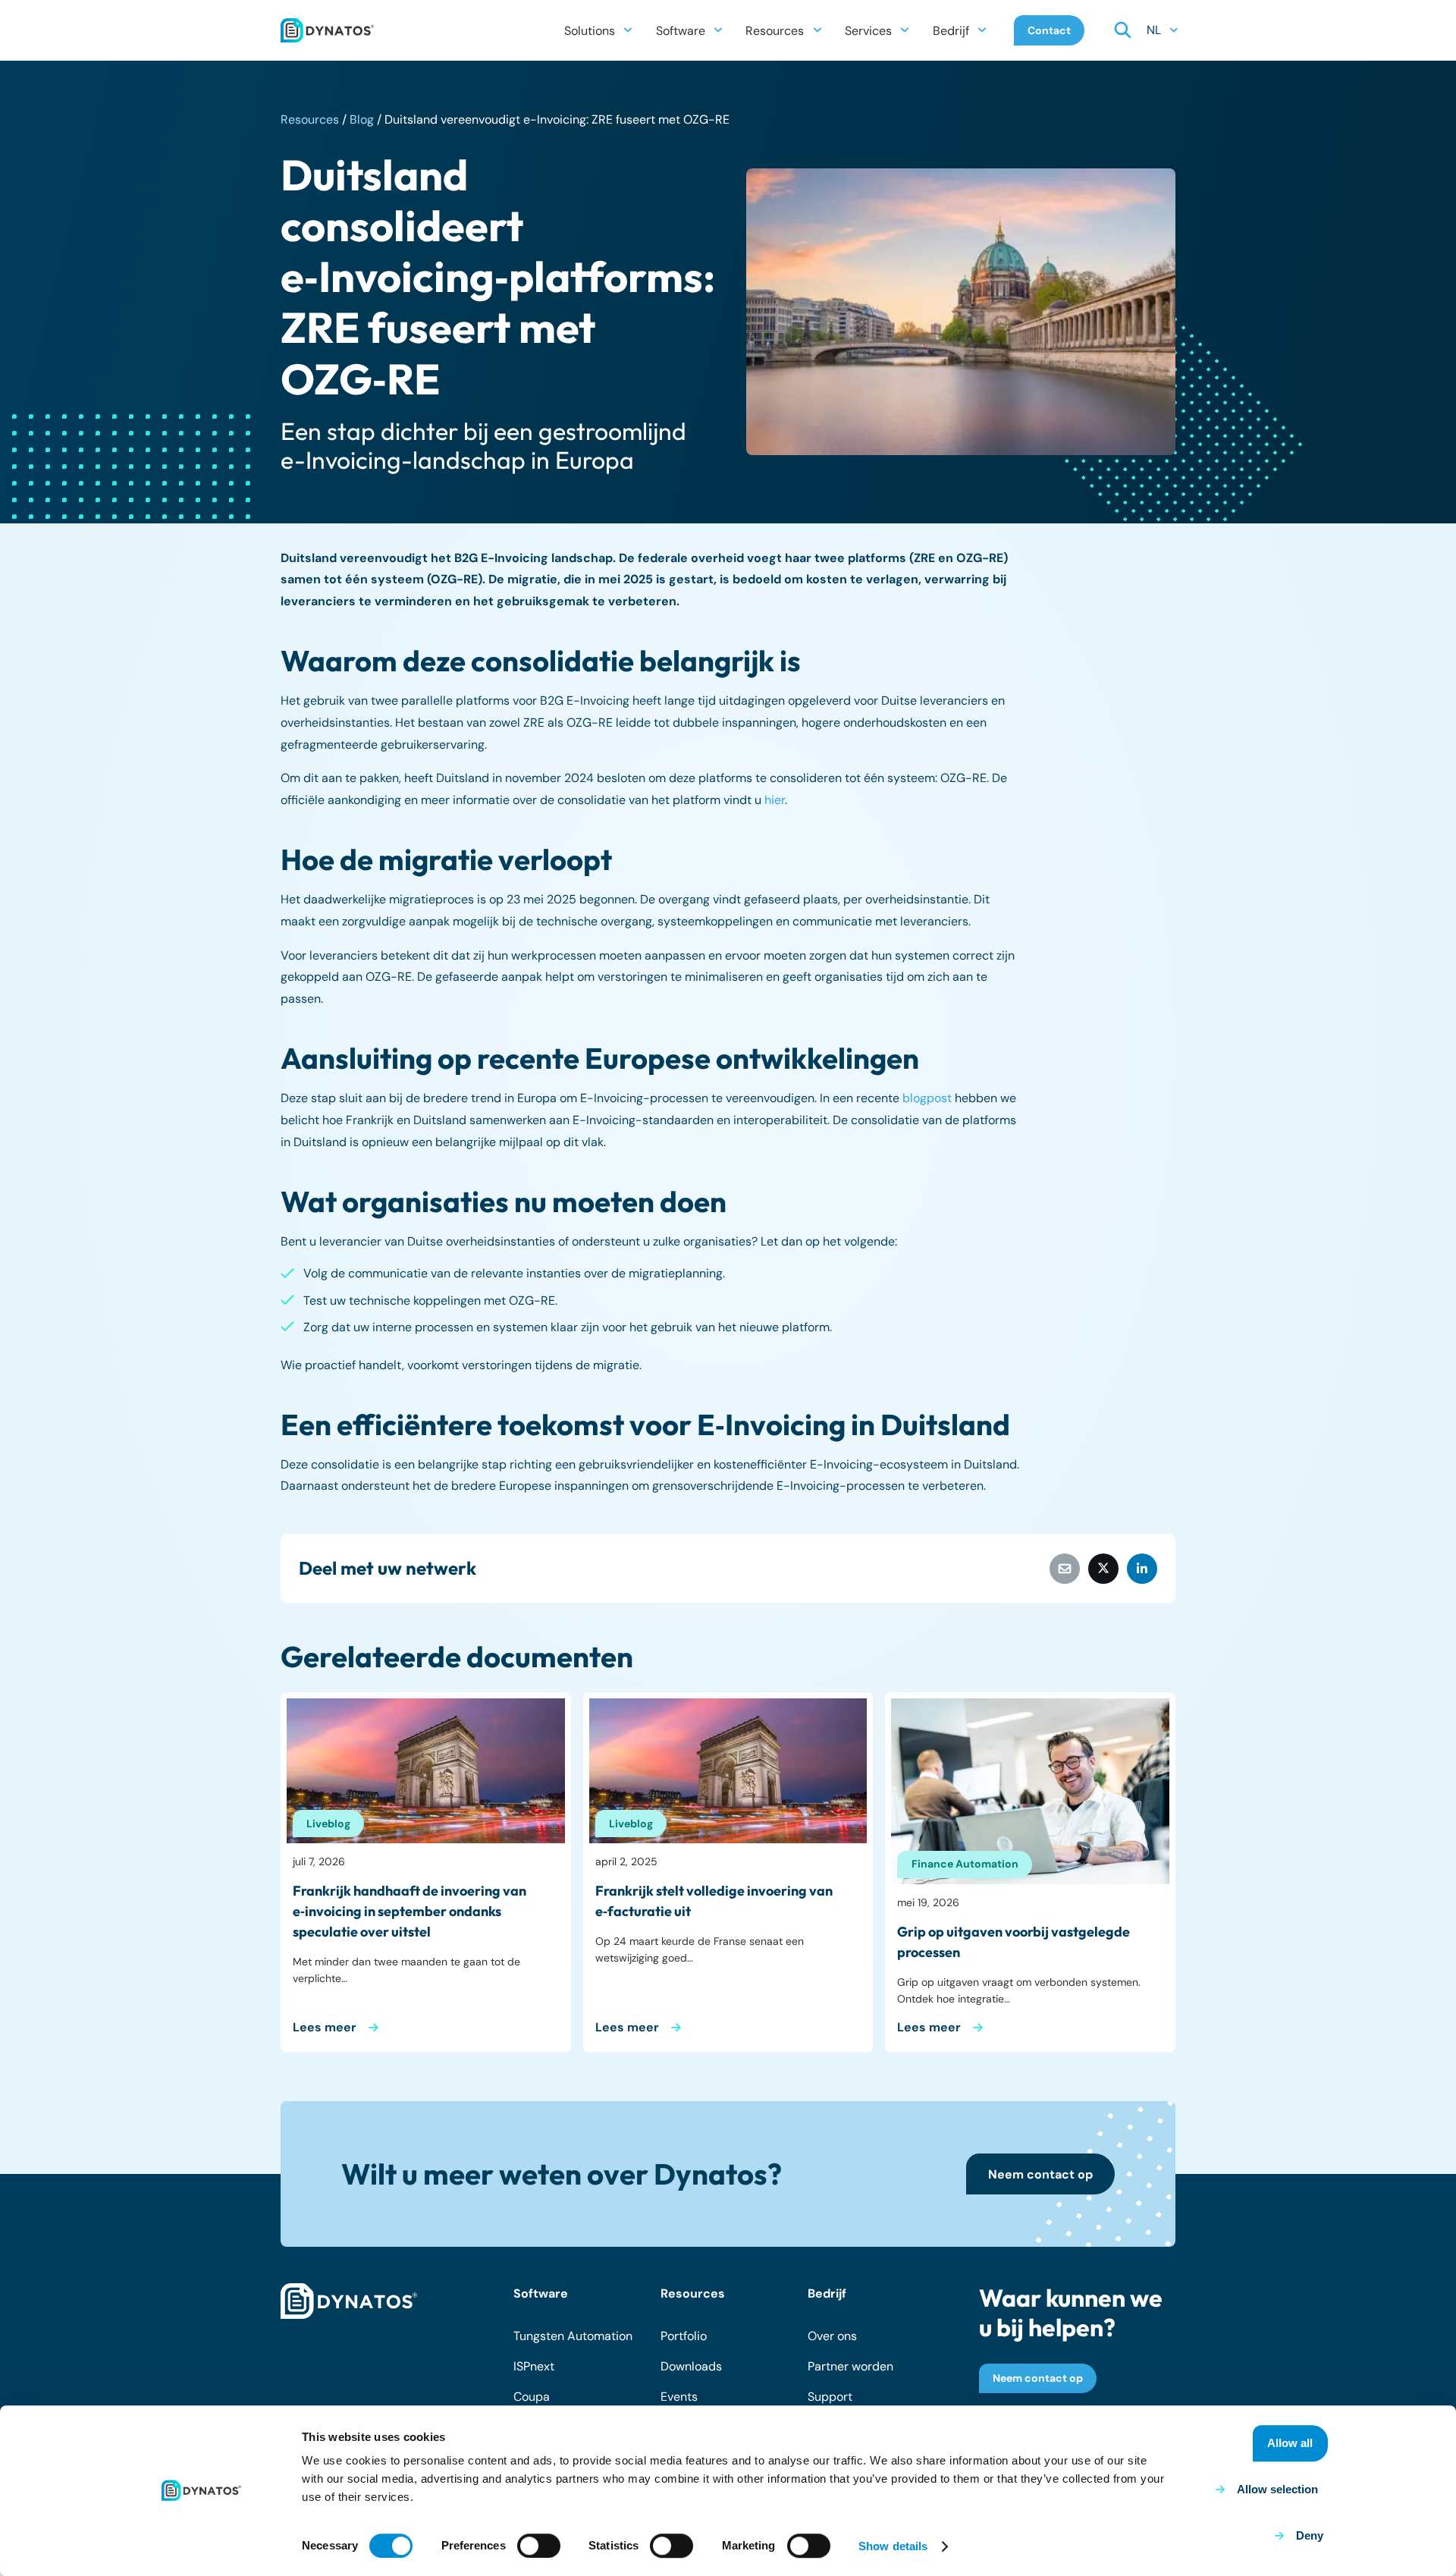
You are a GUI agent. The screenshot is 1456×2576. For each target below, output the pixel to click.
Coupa (532, 2397)
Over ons (832, 2336)
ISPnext (534, 2366)
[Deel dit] (1103, 1569)
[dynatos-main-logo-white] (349, 2301)
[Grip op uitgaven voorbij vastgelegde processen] (1030, 1791)
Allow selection (1277, 2489)
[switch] (539, 2546)
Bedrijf (827, 2293)
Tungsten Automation (573, 2336)
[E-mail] (1065, 1569)
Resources (310, 119)
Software (541, 2293)
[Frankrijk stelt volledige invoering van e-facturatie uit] (728, 1771)
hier (775, 800)
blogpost (927, 1098)
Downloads (691, 2366)
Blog (362, 119)
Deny (1310, 2535)
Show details (893, 2546)
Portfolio (684, 2336)
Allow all (1290, 2443)
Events (679, 2397)
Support (830, 2397)
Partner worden (850, 2366)
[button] (628, 30)
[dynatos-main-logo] (327, 30)
